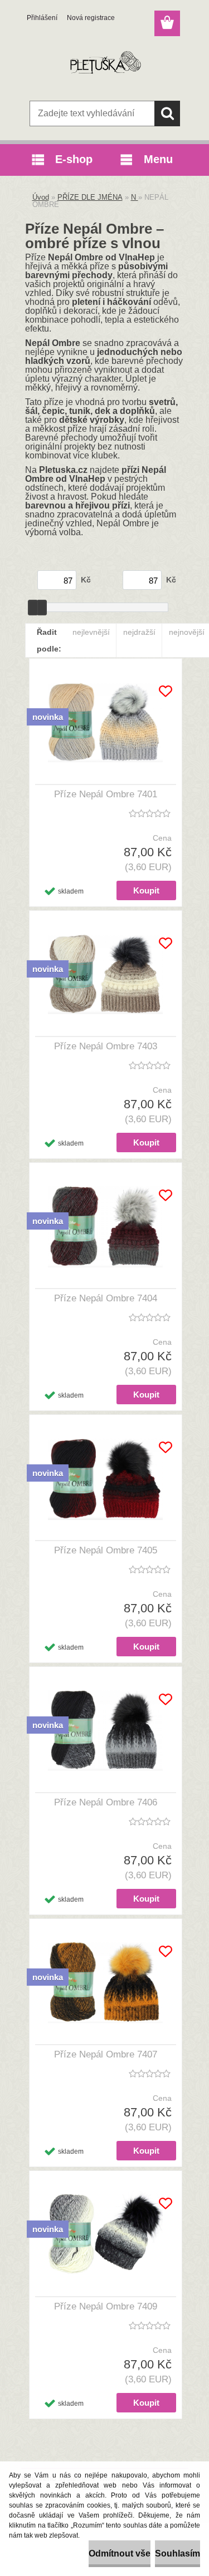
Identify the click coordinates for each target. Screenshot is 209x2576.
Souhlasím (178, 2553)
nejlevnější (91, 632)
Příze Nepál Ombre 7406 (106, 1802)
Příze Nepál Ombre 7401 (106, 794)
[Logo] (104, 65)
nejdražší (139, 632)
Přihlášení (42, 18)
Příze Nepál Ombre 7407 (106, 2054)
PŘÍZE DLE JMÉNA (90, 197)
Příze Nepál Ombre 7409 (106, 2306)
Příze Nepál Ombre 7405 (106, 1550)
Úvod (41, 197)
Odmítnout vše (120, 2553)
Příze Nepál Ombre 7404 (106, 1298)
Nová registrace (91, 18)
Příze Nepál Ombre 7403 (106, 1046)
